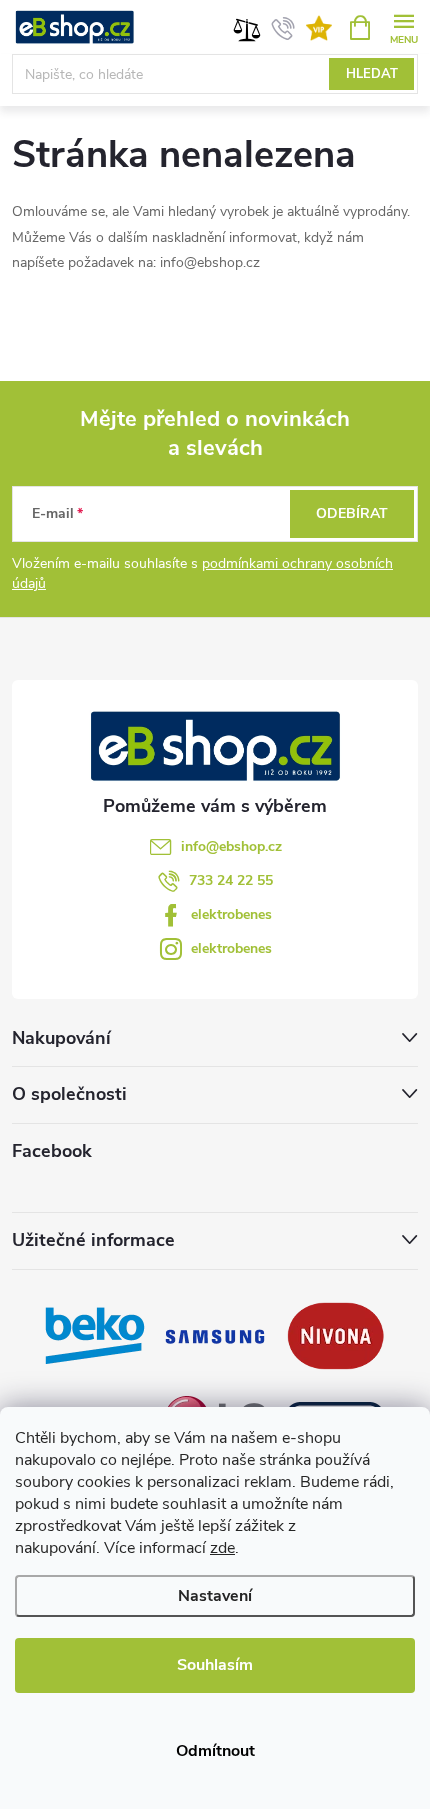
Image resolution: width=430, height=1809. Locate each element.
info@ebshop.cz (231, 846)
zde (222, 1548)
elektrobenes (231, 914)
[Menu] (403, 26)
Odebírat (352, 513)
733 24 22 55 (231, 880)
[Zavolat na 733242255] (283, 28)
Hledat (372, 74)
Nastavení (215, 1596)
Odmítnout (215, 1751)
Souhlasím (215, 1665)
